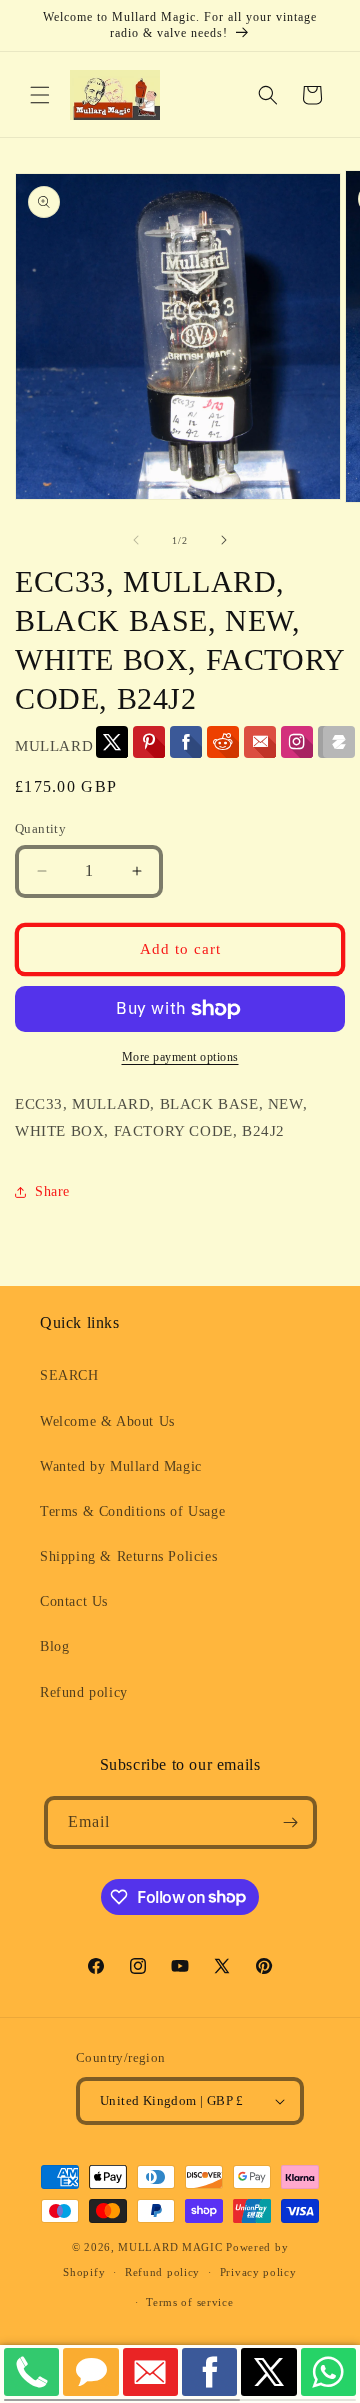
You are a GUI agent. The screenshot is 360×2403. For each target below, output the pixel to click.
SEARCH (69, 1375)
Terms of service (189, 2302)
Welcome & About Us (107, 1421)
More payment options (180, 1057)
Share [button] (52, 1191)
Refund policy (84, 1692)
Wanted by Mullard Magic (121, 1466)
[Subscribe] (291, 1822)
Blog (54, 1646)
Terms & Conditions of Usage (132, 1511)
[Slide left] (136, 540)
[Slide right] (224, 540)
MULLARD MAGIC (170, 2247)
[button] (40, 95)
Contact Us (74, 1601)
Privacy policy (258, 2272)
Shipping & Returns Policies (128, 1556)
